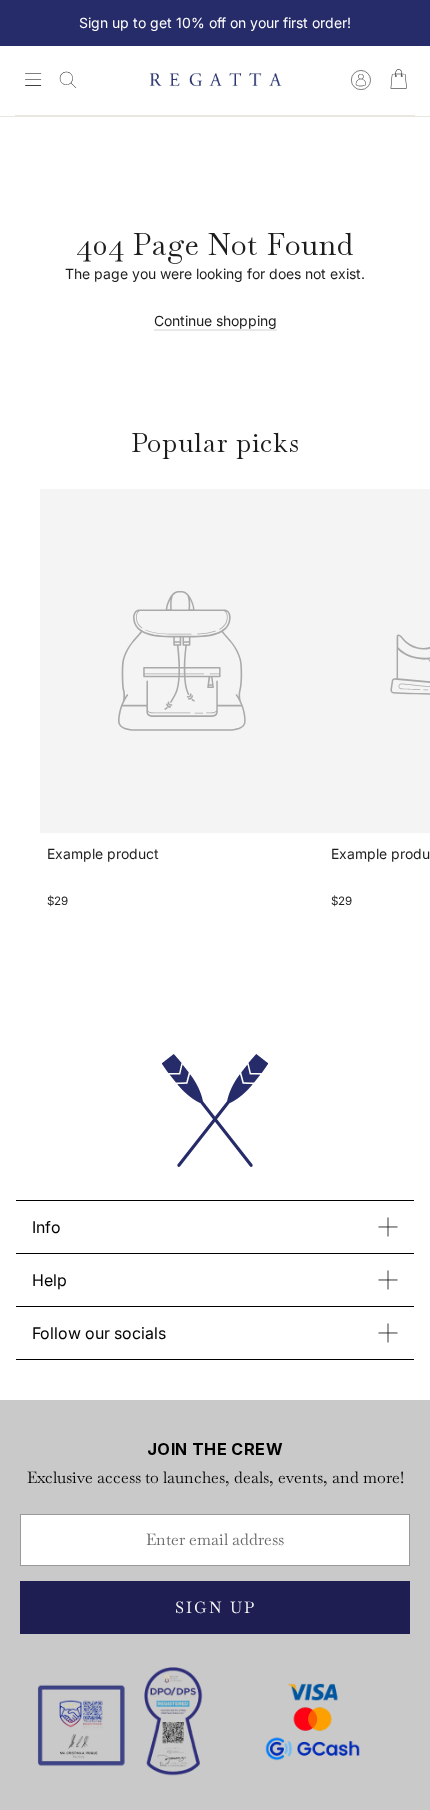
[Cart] (398, 80)
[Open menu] (33, 81)
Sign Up (215, 1607)
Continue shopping (215, 320)
